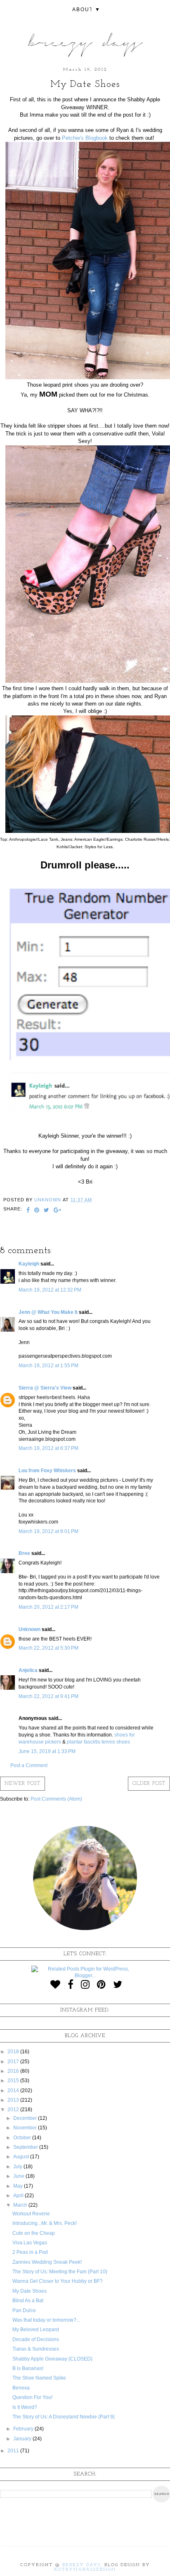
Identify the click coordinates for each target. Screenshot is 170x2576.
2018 (14, 2052)
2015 (14, 2081)
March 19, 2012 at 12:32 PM (50, 1290)
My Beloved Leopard (36, 2330)
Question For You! (32, 2397)
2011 (14, 2451)
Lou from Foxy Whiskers (47, 1471)
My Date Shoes (30, 2291)
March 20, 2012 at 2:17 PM (48, 1607)
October (23, 2138)
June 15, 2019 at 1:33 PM (47, 1751)
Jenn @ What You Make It (48, 1312)
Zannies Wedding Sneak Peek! (47, 2262)
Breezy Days (81, 2565)
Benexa (21, 2388)
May (19, 2186)
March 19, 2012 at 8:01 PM (48, 1531)
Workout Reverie (31, 2214)
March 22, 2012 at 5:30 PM (48, 1648)
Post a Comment (29, 1765)
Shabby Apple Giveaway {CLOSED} (52, 2359)
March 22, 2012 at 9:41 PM (48, 1696)
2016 (14, 2071)
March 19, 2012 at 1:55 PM (48, 1366)
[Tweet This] (47, 1211)
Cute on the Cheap (34, 2233)
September (26, 2147)
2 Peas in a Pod (30, 2252)
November (26, 2128)
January (23, 2439)
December (26, 2118)
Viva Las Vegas (30, 2243)
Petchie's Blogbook (85, 138)
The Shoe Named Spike (39, 2378)
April (19, 2196)
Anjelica (28, 1670)
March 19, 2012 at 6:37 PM (48, 1448)
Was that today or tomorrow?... (46, 2320)
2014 (14, 2090)
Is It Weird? (25, 2407)
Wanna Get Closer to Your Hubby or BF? (58, 2281)
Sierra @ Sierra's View (45, 1388)
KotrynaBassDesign (85, 2570)
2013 (14, 2100)
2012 (14, 2110)
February (24, 2429)
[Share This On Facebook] (28, 1211)
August (22, 2157)
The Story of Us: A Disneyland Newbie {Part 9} (64, 2417)
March (21, 2205)
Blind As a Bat (28, 2301)
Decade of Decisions (36, 2339)
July (18, 2167)
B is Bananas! (28, 2368)
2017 (14, 2062)
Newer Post (22, 1784)
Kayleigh (29, 1264)
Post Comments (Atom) (56, 1799)
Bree (24, 1553)
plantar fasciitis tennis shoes (98, 1742)
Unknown (30, 1629)
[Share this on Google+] (58, 1211)
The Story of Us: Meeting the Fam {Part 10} (60, 2272)
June (19, 2176)
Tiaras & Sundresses (36, 2349)
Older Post (149, 1784)
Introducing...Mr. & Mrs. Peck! (45, 2223)
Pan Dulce (24, 2311)
